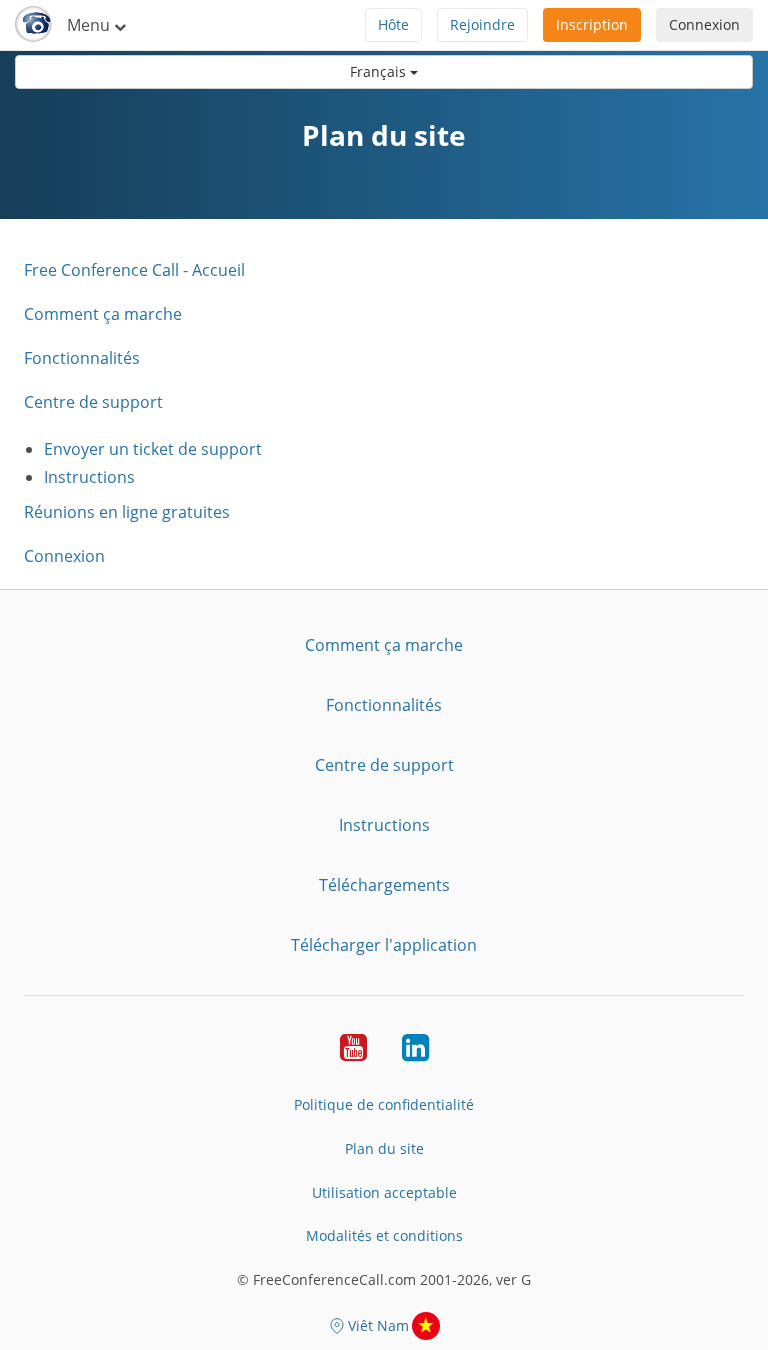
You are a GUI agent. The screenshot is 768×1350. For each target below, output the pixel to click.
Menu (90, 25)
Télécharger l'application (384, 945)
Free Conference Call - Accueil (134, 270)
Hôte (393, 24)
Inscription (592, 24)
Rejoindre (482, 24)
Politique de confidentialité (384, 1104)
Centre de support (93, 402)
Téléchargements (384, 885)
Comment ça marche (103, 314)
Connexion (704, 24)
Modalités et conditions (384, 1235)
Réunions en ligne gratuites (127, 512)
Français (380, 71)
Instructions (89, 477)
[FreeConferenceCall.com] (33, 25)
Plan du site (384, 1148)
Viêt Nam (378, 1325)
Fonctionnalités (82, 358)
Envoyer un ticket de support (153, 449)
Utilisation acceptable (384, 1192)
